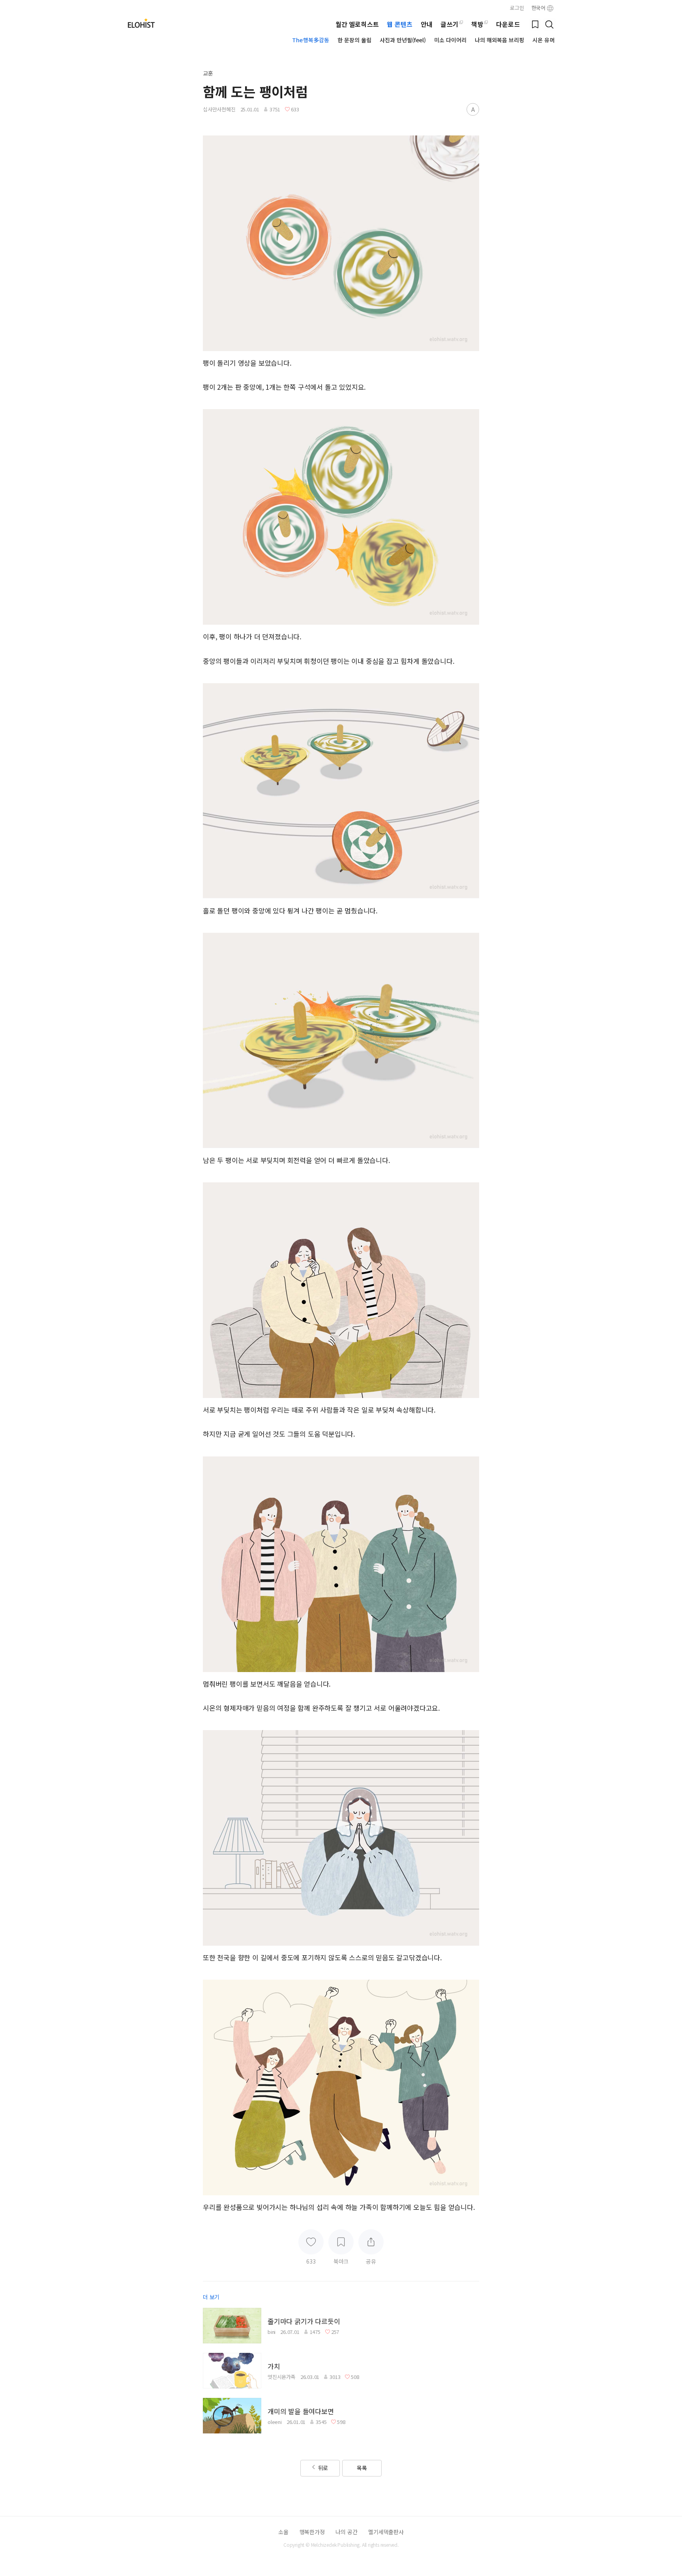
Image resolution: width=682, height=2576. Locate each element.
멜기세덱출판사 (386, 2532)
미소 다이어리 (451, 40)
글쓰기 (449, 24)
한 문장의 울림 (355, 40)
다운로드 (508, 24)
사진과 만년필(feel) (403, 40)
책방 (477, 24)
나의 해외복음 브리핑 (500, 40)
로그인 (517, 8)
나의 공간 (346, 2532)
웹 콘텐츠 (399, 24)
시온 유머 (543, 40)
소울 (283, 2532)
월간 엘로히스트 (357, 24)
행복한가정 (312, 2532)
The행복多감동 (311, 40)
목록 (362, 2468)
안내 (427, 24)
